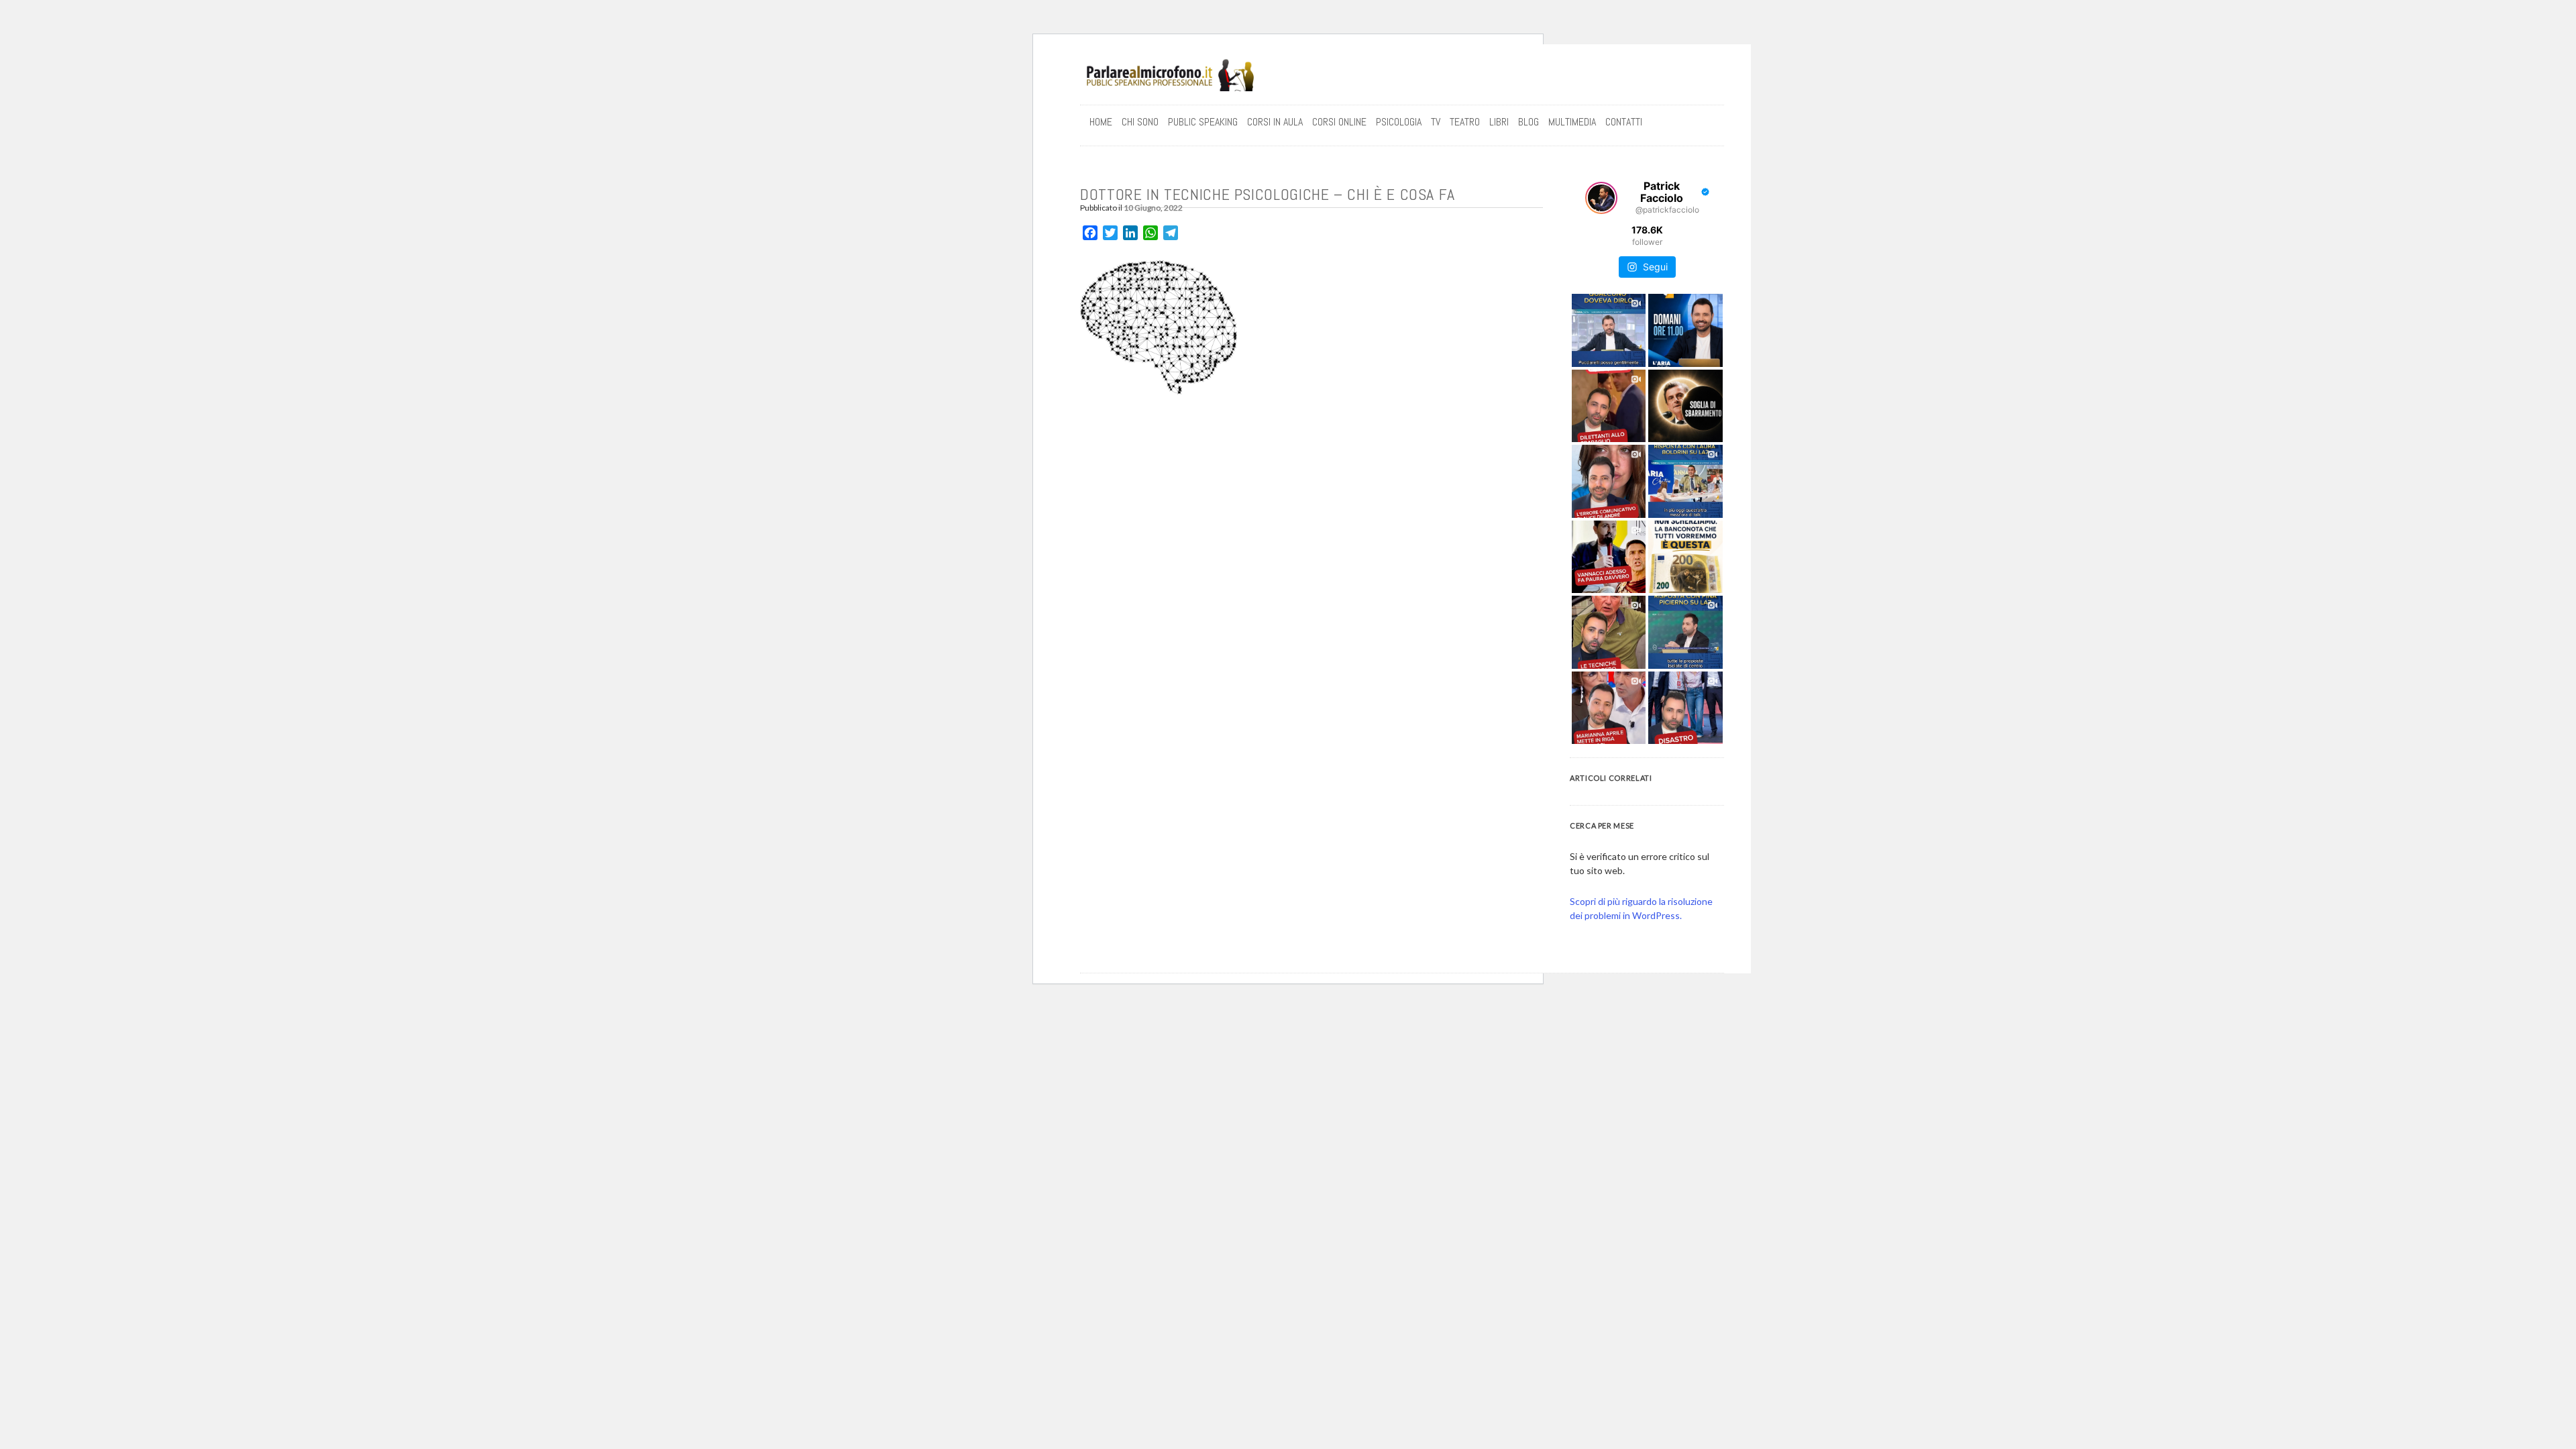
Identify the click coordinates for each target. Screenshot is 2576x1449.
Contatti (1624, 122)
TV (1436, 122)
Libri (1499, 122)
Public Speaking (1203, 122)
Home (1101, 122)
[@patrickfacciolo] (1601, 198)
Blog (1528, 122)
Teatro (1465, 122)
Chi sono (1140, 122)
